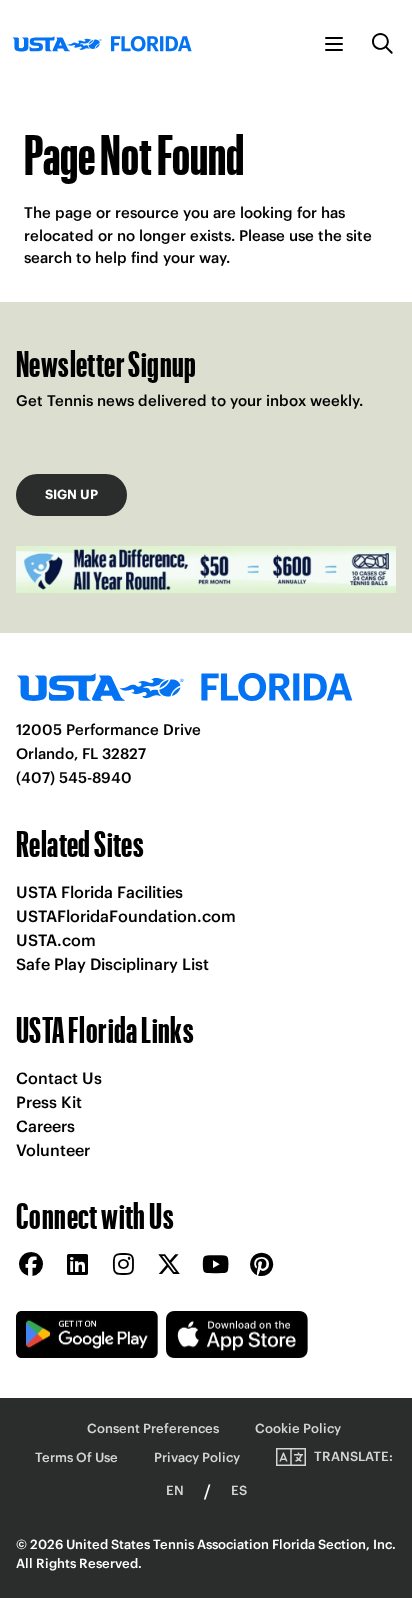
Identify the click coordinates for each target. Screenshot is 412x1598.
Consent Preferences (153, 1428)
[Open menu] (334, 44)
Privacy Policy (197, 1457)
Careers (45, 1126)
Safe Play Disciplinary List (112, 964)
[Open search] (383, 44)
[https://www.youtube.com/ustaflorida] (215, 1265)
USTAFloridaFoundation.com (126, 916)
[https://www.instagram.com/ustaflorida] (123, 1265)
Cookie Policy (298, 1428)
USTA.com (56, 940)
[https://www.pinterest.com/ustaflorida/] (261, 1265)
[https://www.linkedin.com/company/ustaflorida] (77, 1265)
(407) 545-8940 (74, 777)
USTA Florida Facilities (99, 892)
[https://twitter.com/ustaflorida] (169, 1265)
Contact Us (59, 1078)
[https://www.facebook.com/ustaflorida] (31, 1265)
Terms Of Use (76, 1457)
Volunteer (53, 1150)
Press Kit (49, 1102)
